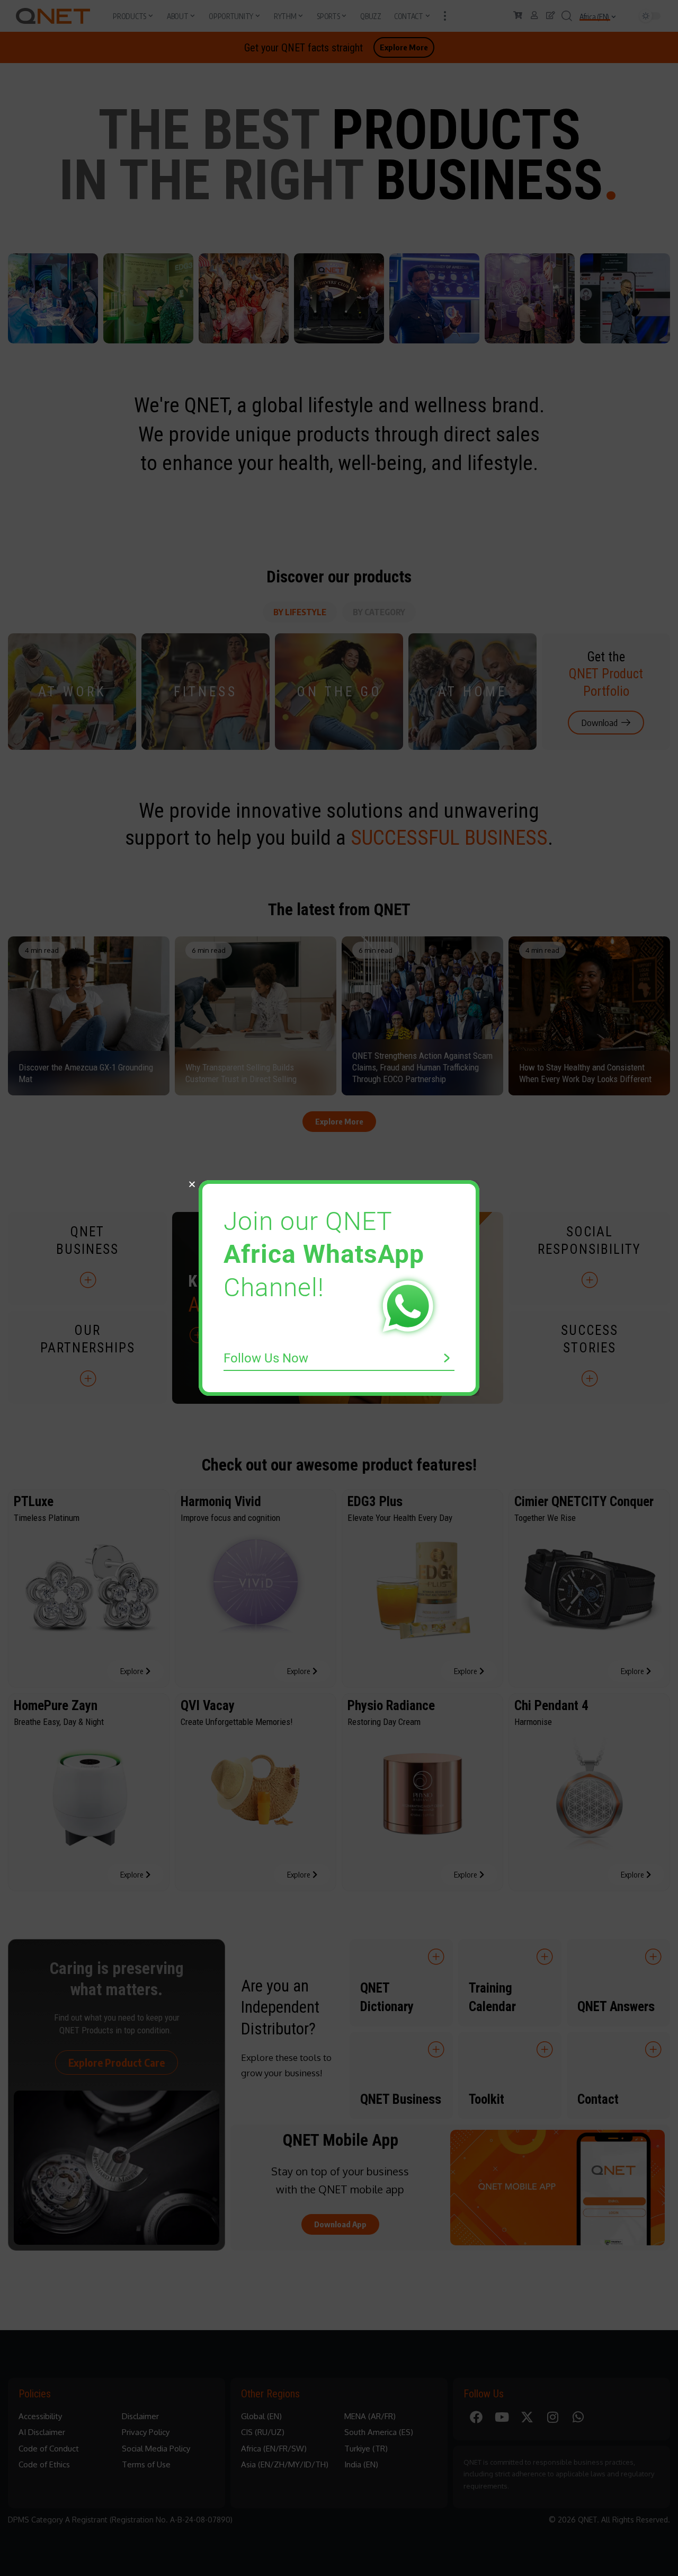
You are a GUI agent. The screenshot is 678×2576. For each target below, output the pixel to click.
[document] (339, 1288)
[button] (192, 1184)
